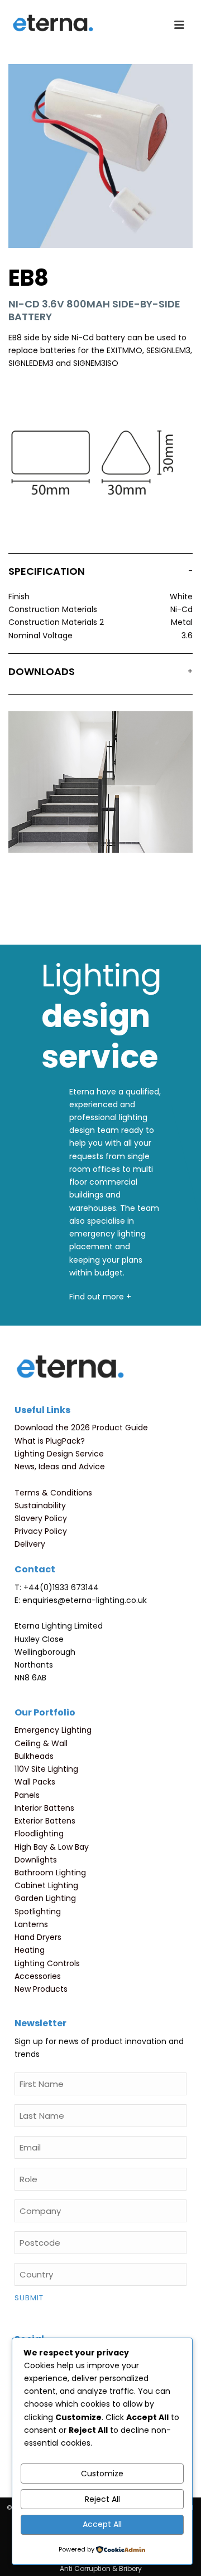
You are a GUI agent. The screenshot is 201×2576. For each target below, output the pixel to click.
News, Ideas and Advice (60, 1467)
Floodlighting (39, 1834)
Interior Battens (44, 1808)
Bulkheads (34, 1756)
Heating (30, 1950)
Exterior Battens (45, 1821)
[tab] (100, 574)
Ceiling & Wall (41, 1743)
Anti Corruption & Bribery (101, 2569)
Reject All (102, 2499)
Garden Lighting (45, 1898)
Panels (27, 1795)
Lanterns (31, 1924)
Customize (102, 2474)
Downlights (36, 1860)
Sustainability (40, 1505)
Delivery (30, 1544)
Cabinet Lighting (46, 1885)
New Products (41, 1989)
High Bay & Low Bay (52, 1847)
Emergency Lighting (53, 1730)
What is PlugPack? (50, 1441)
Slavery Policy (41, 1518)
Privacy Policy (41, 1531)
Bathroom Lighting (50, 1873)
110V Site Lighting (46, 1769)
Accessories (38, 1976)
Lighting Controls (47, 1963)
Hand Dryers (38, 1937)
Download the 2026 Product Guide (81, 1428)
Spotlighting (38, 1912)
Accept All (102, 2524)
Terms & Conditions (53, 1493)
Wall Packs (35, 1782)
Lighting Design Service (59, 1454)
